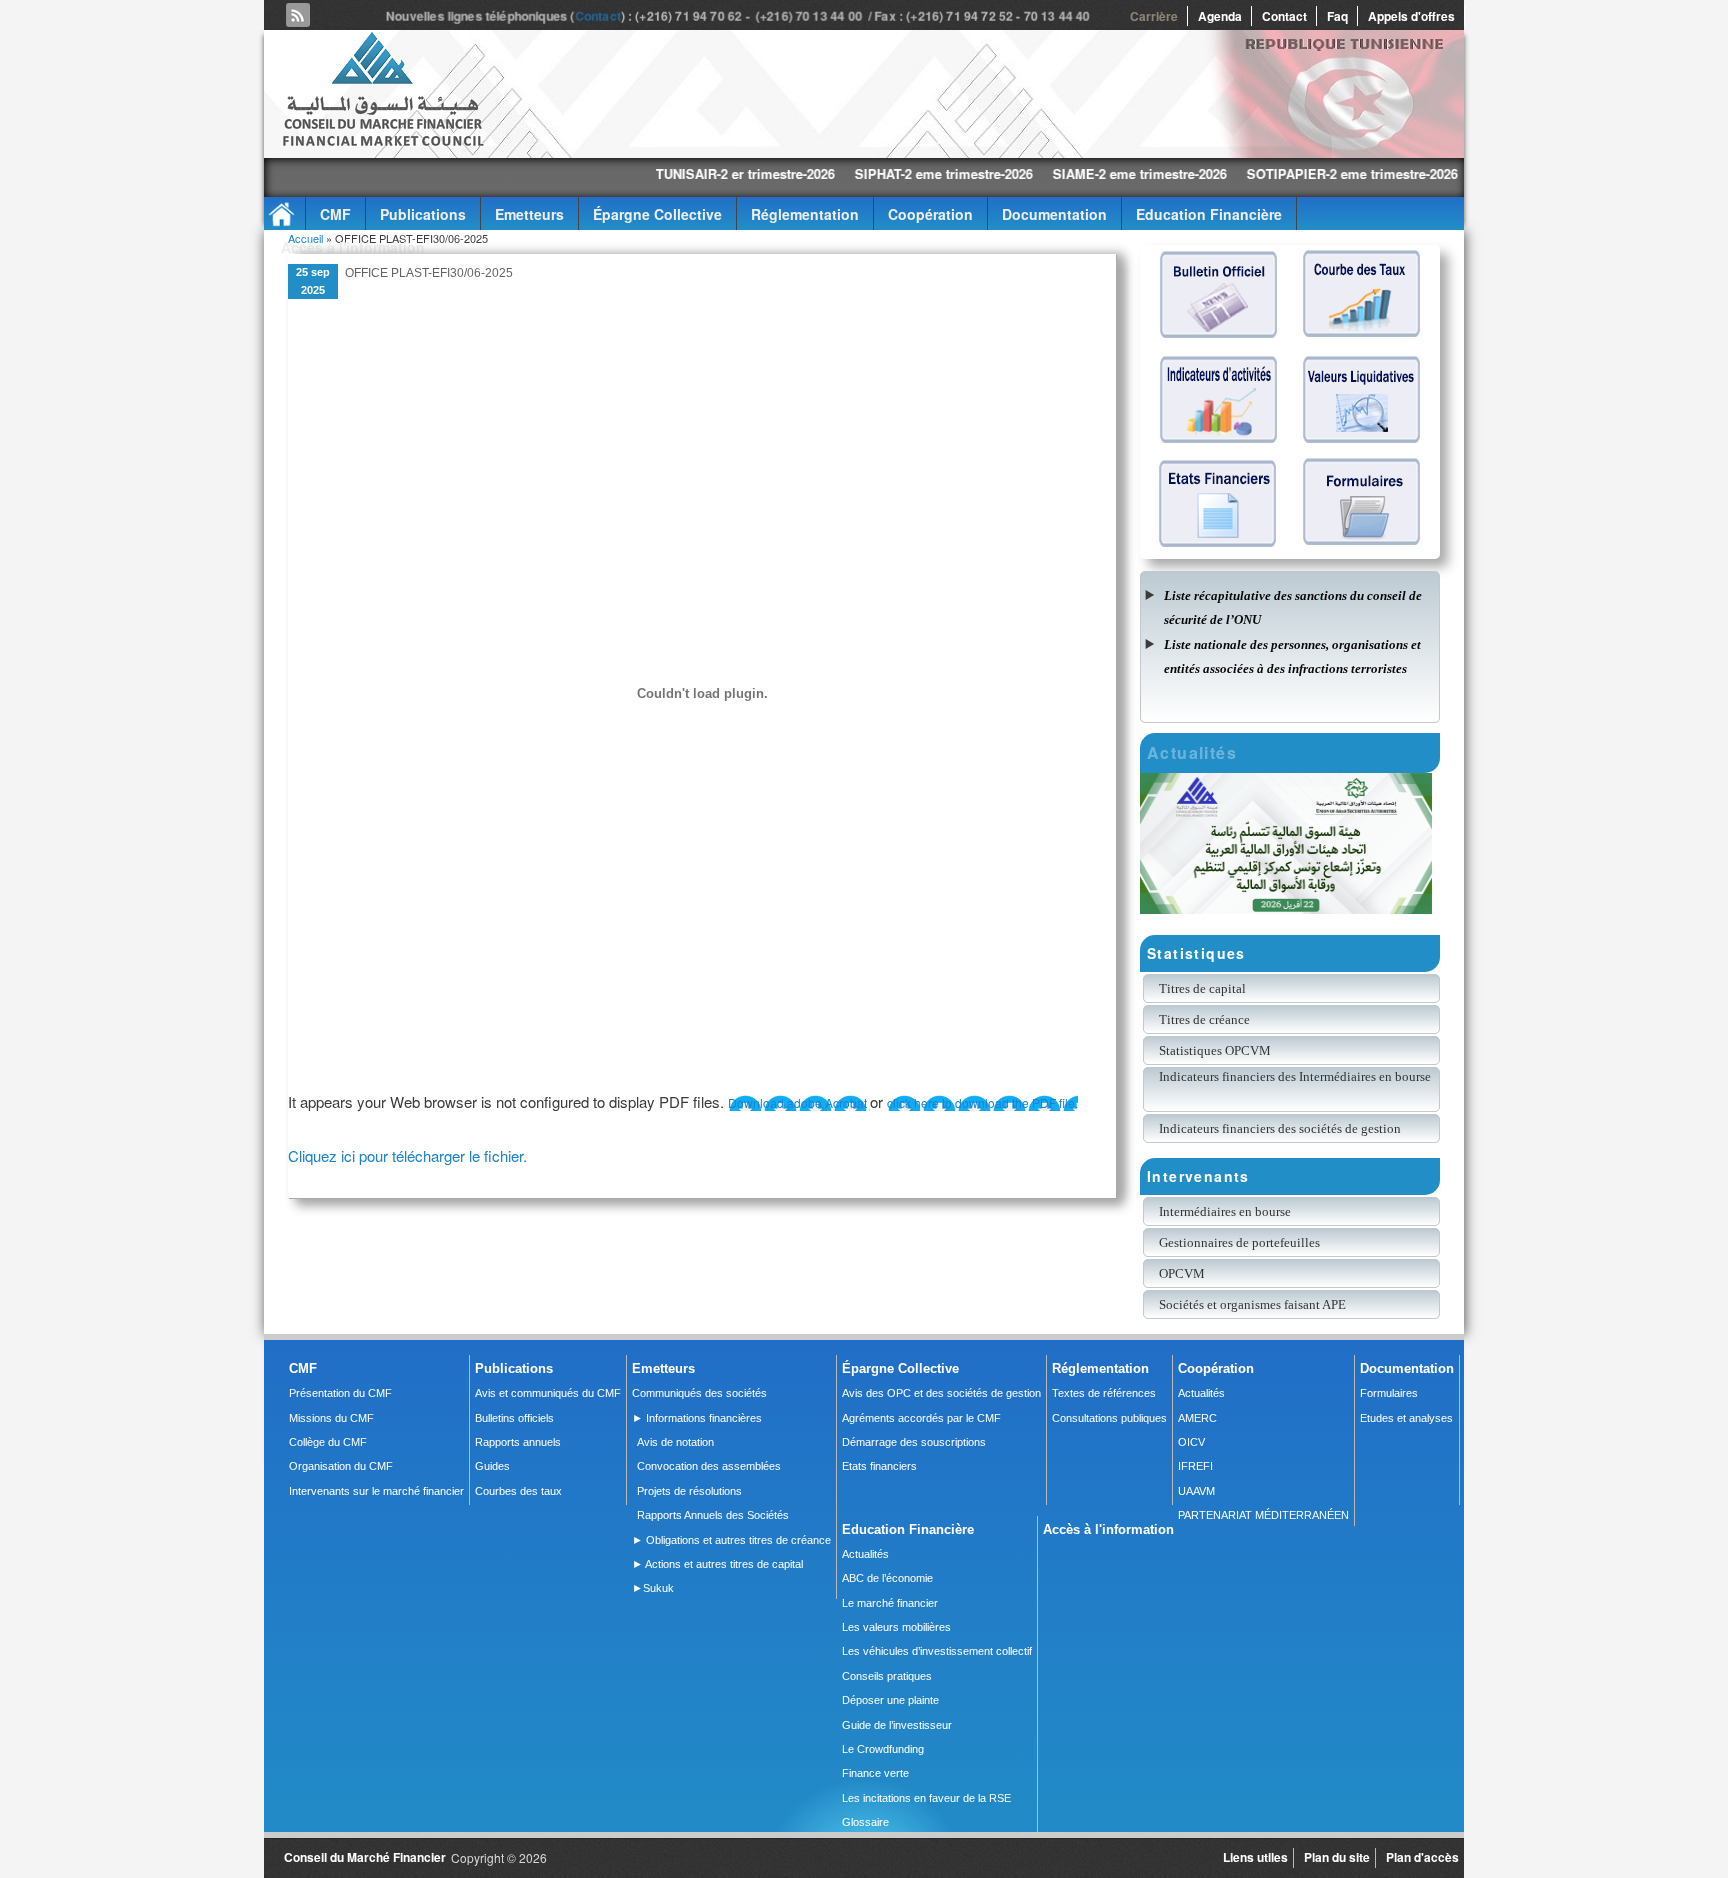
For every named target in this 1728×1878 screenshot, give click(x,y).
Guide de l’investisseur (897, 1725)
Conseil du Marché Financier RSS (298, 15)
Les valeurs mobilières (896, 1627)
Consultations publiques (1109, 1418)
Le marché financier (890, 1603)
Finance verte (875, 1773)
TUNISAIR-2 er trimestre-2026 (655, 173)
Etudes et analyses (1406, 1418)
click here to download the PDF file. (982, 1102)
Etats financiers (879, 1466)
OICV (1191, 1442)
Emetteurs (529, 214)
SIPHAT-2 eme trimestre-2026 (854, 173)
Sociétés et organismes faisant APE (1252, 1304)
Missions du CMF (331, 1418)
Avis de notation (675, 1442)
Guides (492, 1466)
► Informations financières (697, 1418)
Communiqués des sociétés (699, 1393)
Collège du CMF (328, 1442)
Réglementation (805, 214)
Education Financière (1209, 214)
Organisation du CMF (341, 1466)
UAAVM (1196, 1491)
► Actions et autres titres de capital (717, 1564)
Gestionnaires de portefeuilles (1239, 1242)
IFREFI (1195, 1466)
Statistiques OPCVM (1215, 1050)
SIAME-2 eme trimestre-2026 (1050, 173)
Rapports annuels (518, 1442)
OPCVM (1182, 1273)
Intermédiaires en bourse (1225, 1211)
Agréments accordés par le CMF (921, 1418)
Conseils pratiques (887, 1676)
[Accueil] (382, 142)
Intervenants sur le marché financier (376, 1491)
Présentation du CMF (340, 1393)
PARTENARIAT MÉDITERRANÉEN (1263, 1515)
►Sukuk (653, 1588)
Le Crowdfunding (883, 1749)
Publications (423, 214)
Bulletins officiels (514, 1418)
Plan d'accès (1422, 1857)
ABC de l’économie (887, 1578)
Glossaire (865, 1822)
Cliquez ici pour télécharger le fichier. (407, 1155)
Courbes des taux (518, 1491)
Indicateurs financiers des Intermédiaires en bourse (1296, 1076)
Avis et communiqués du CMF (548, 1393)
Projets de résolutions (689, 1491)
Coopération (930, 214)
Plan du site (1337, 1857)
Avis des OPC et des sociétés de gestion (941, 1393)
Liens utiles (1255, 1857)
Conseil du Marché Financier (365, 1857)
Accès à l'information (353, 247)
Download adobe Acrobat (799, 1102)
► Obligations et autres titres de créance (731, 1540)
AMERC (1197, 1418)
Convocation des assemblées (709, 1466)
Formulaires (1389, 1393)
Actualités (1201, 1393)
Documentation (1054, 214)
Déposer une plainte (890, 1700)
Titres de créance (1204, 1019)
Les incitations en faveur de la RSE (926, 1798)
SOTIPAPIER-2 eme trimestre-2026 (1262, 173)
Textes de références (1104, 1393)
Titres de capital (1202, 988)
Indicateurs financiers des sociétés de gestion (1280, 1128)
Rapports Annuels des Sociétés (713, 1515)
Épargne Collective (657, 214)
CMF (335, 214)
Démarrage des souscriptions (914, 1442)
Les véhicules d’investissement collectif (937, 1651)
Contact (601, 16)
